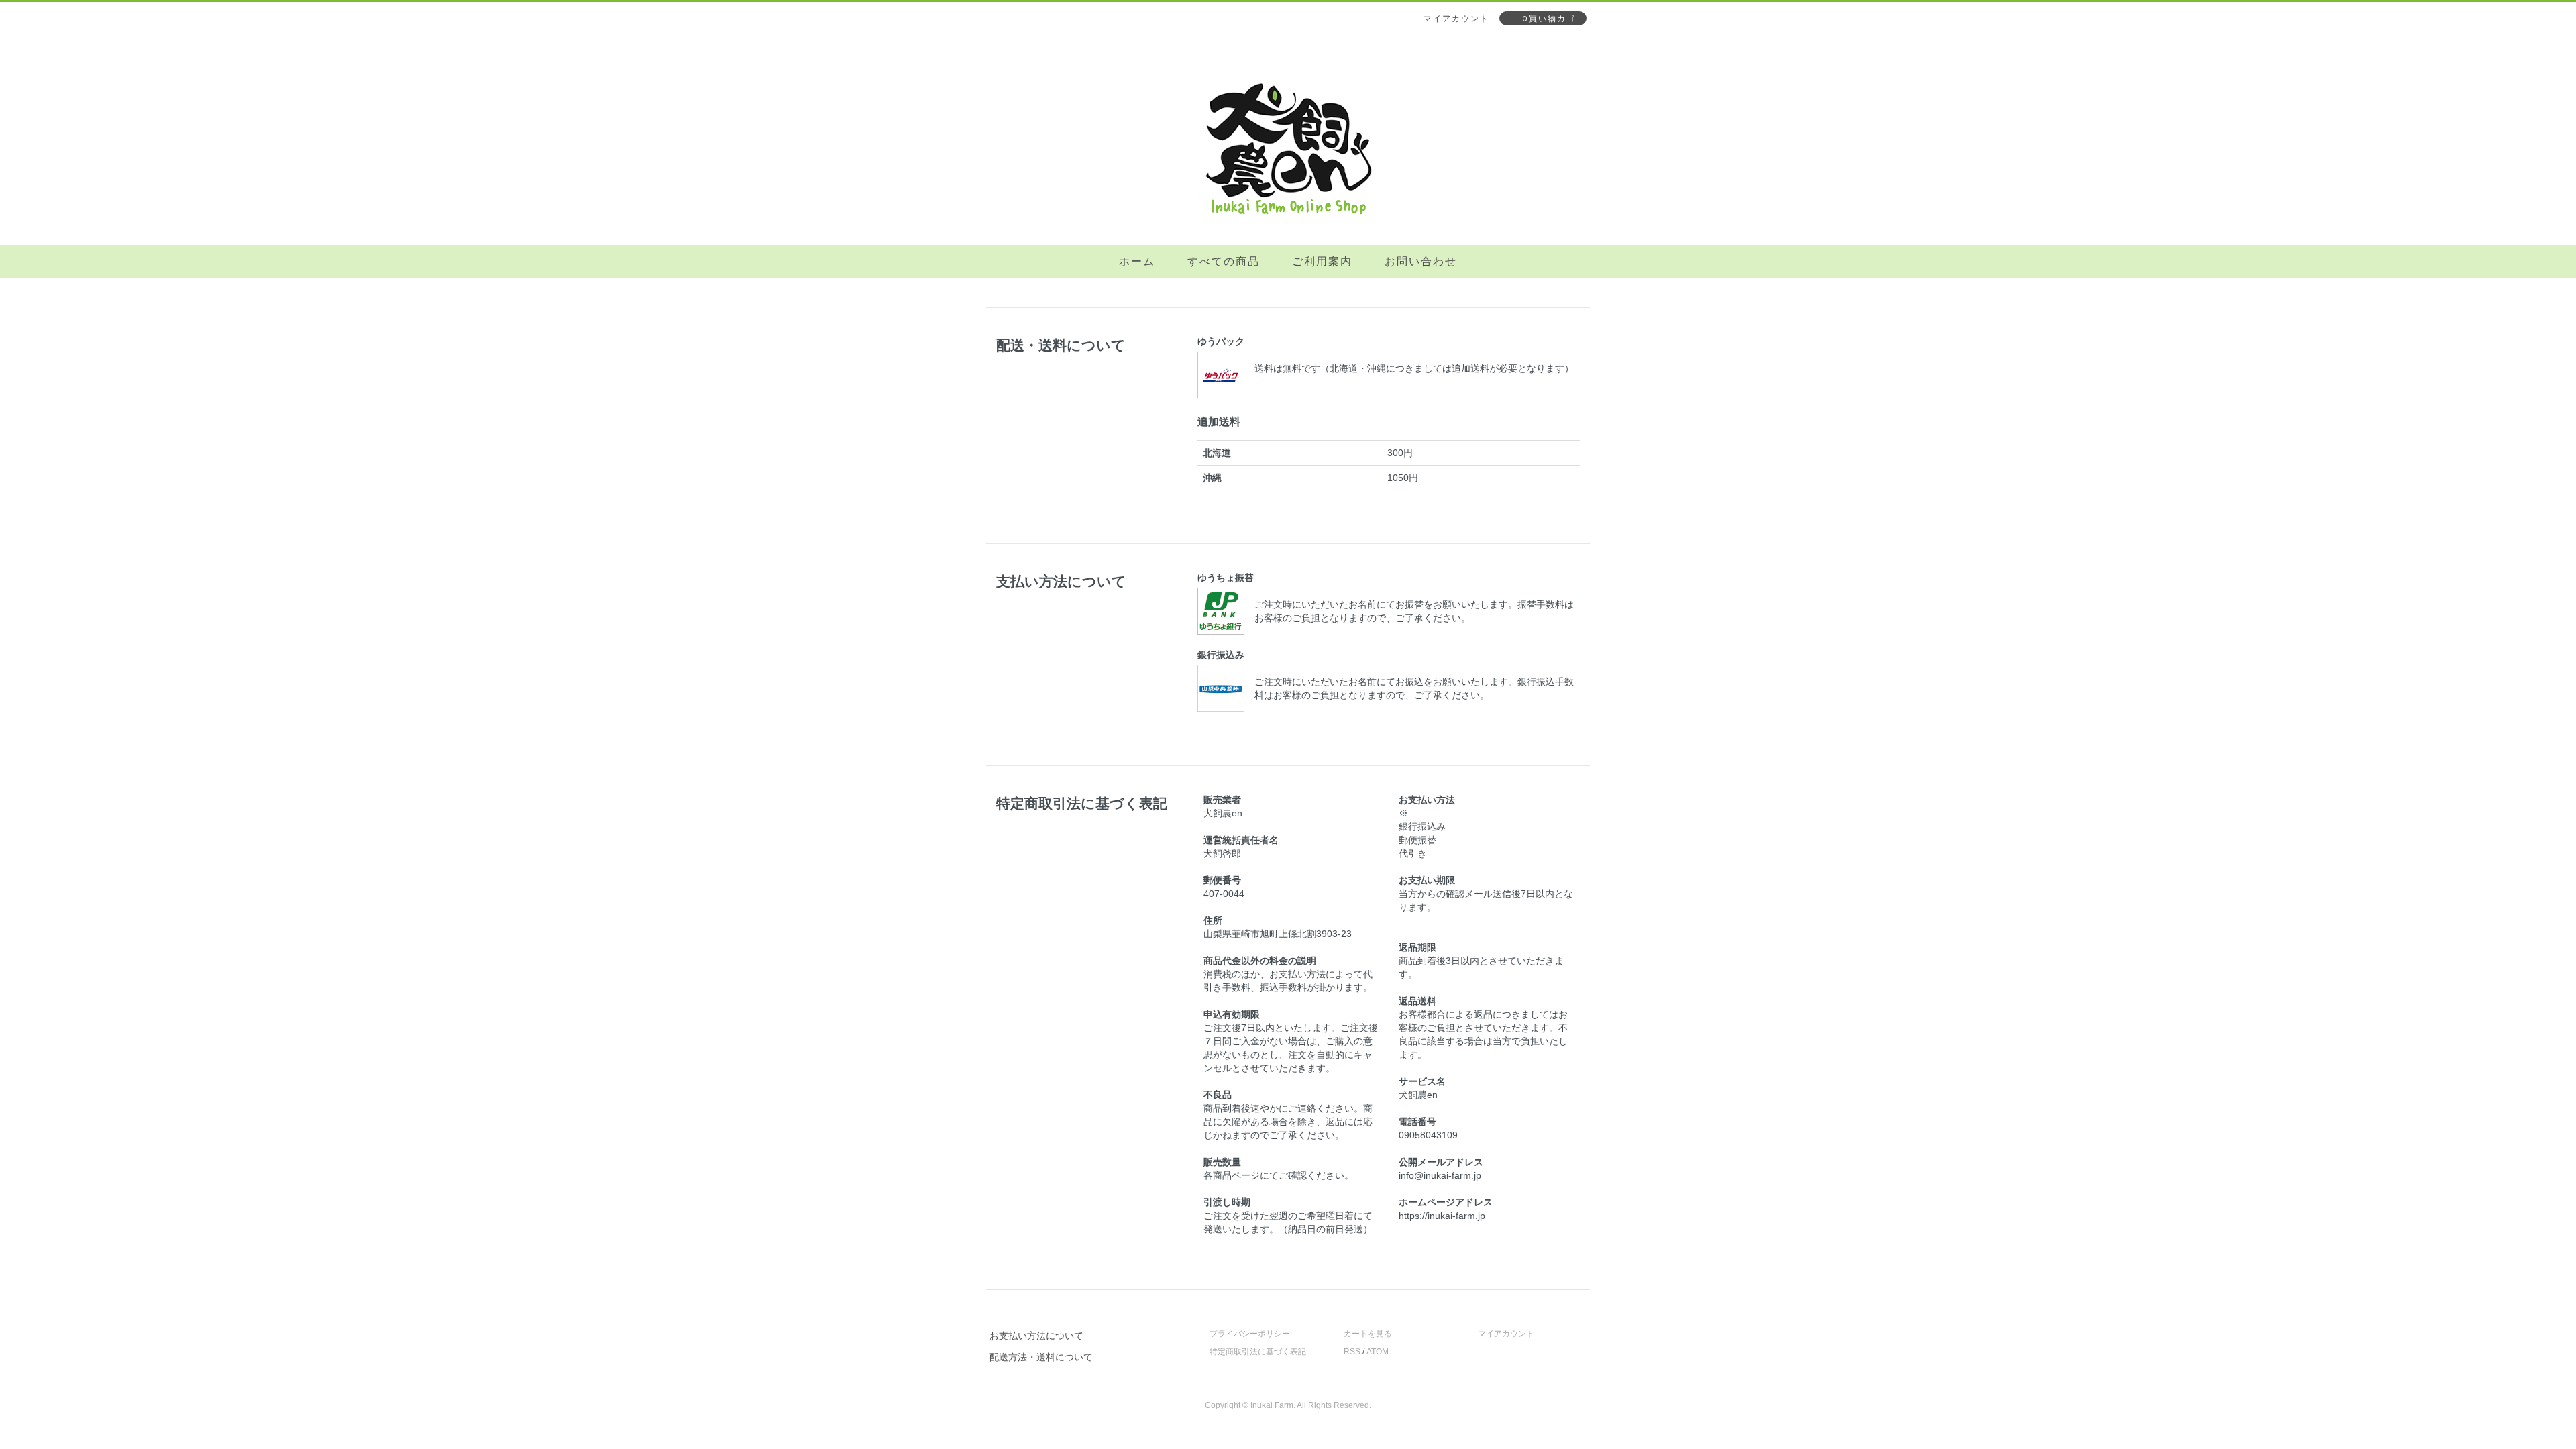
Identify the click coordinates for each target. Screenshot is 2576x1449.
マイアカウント (1506, 1334)
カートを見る (1368, 1334)
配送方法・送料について (1041, 1357)
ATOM (1378, 1352)
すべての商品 (1224, 261)
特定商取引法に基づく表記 (1258, 1352)
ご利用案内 (1322, 261)
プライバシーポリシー (1250, 1334)
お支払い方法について (1036, 1336)
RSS (1352, 1352)
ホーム (1137, 261)
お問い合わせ (1421, 261)
